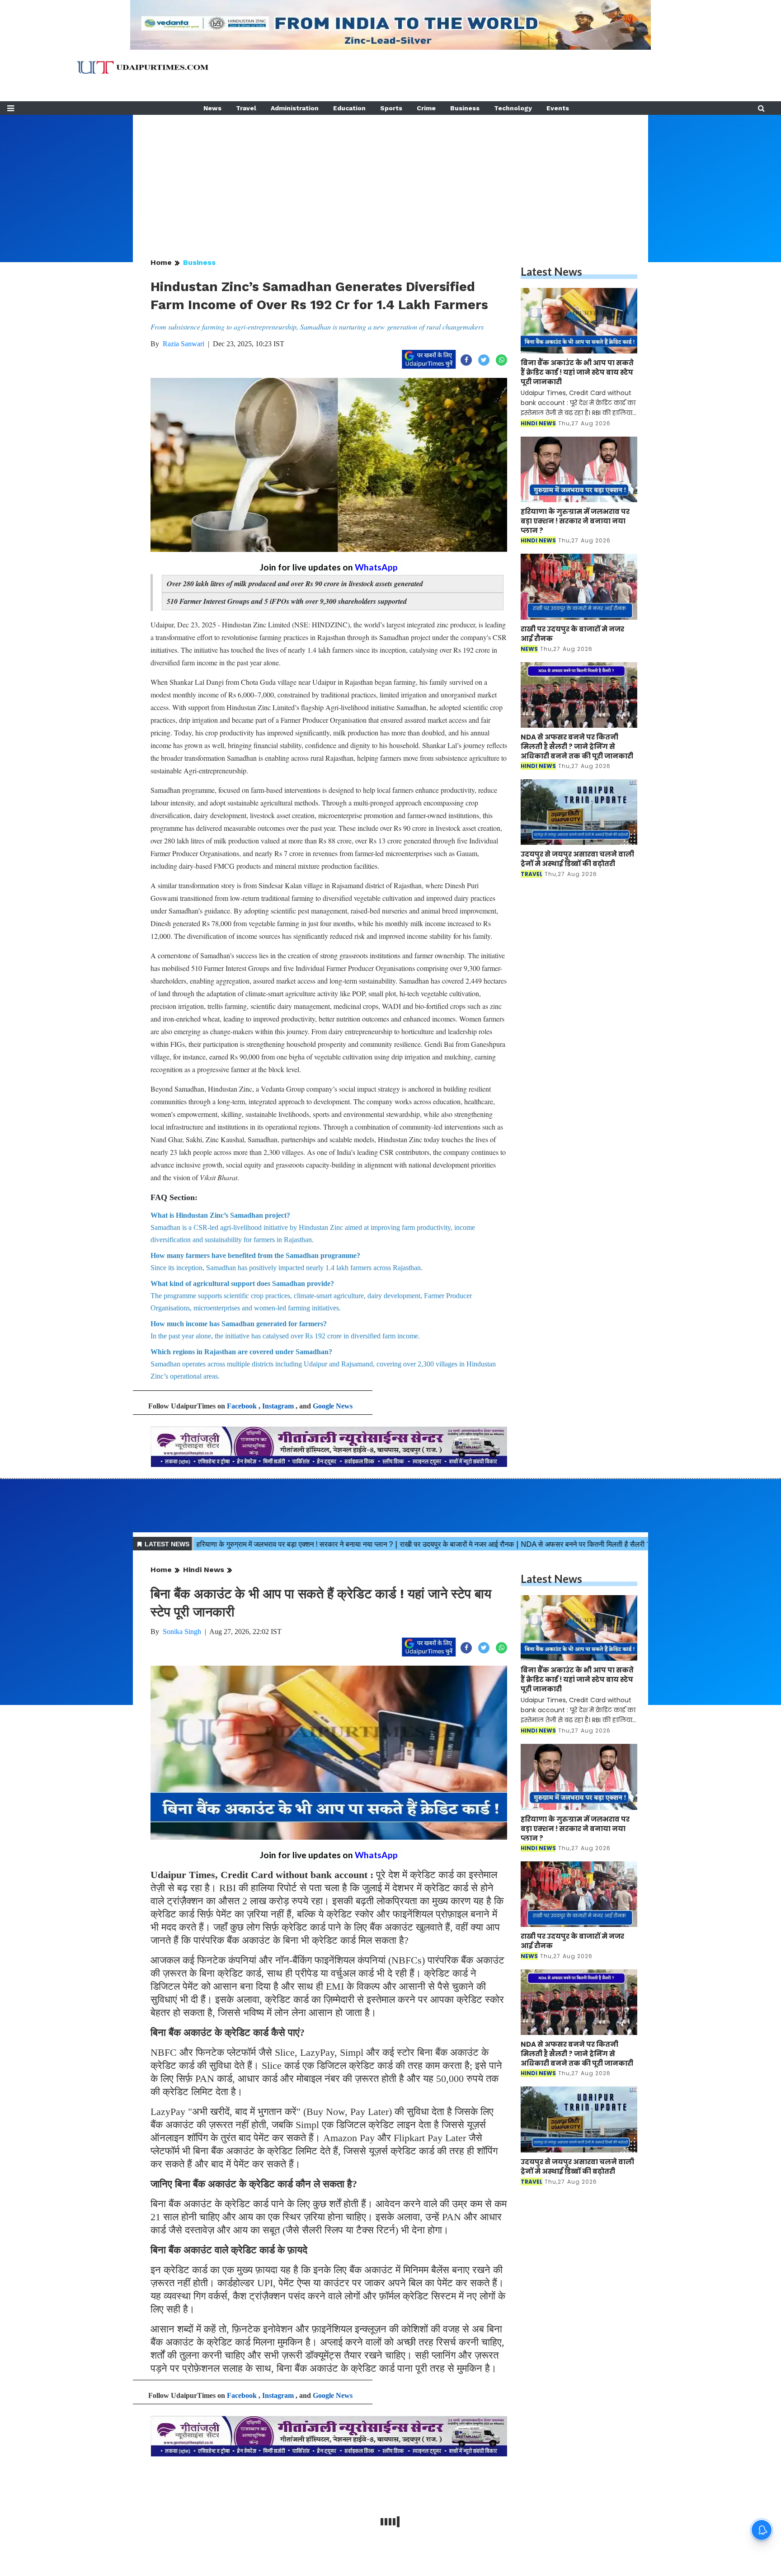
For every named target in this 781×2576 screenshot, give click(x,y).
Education (349, 108)
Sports (391, 108)
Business (465, 108)
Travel (246, 108)
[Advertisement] (390, 178)
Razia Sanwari (183, 344)
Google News (333, 1406)
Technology (513, 108)
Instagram (278, 1406)
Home (161, 262)
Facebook (242, 1406)
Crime (426, 108)
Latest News (551, 271)
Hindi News (204, 1570)
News (212, 108)
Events (558, 108)
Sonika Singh (182, 1632)
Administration (295, 108)
